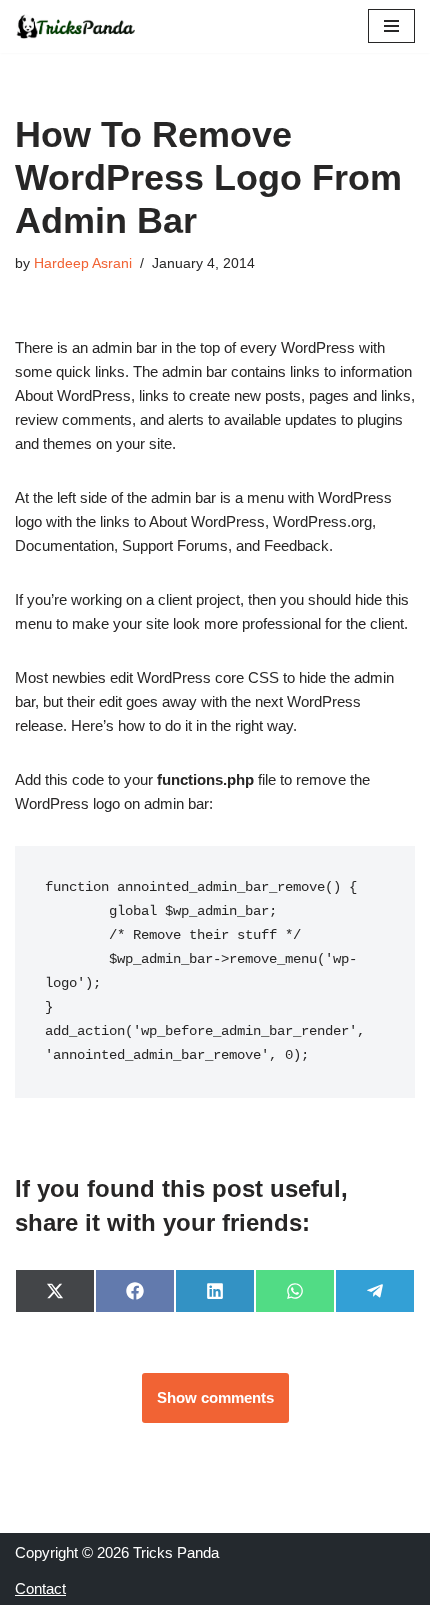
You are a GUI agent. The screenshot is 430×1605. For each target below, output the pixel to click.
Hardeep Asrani (83, 263)
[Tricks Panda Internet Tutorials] (75, 26)
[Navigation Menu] (391, 26)
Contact (40, 1588)
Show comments (215, 1397)
